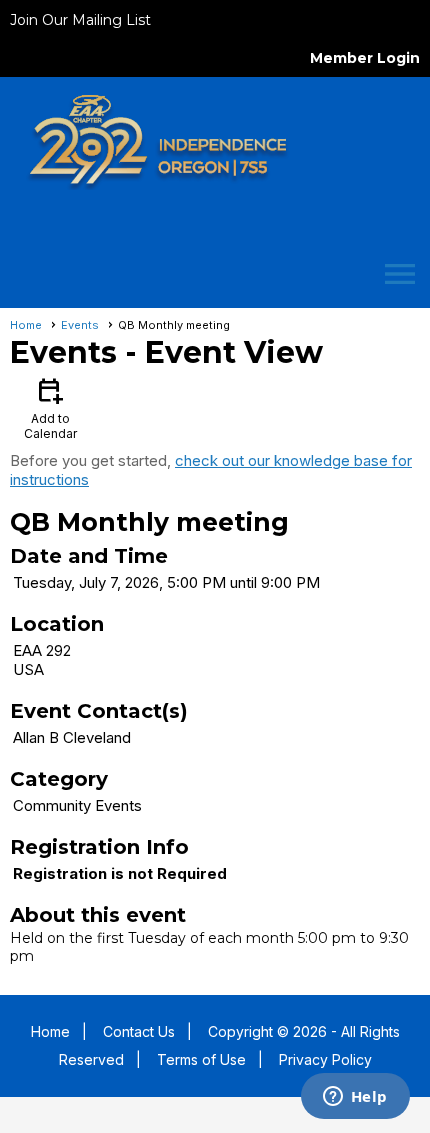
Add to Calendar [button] (50, 407)
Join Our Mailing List (80, 20)
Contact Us (139, 1031)
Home (26, 325)
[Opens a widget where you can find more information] (355, 1098)
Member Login (365, 58)
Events (80, 325)
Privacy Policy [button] (325, 1059)
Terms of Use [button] (201, 1059)
